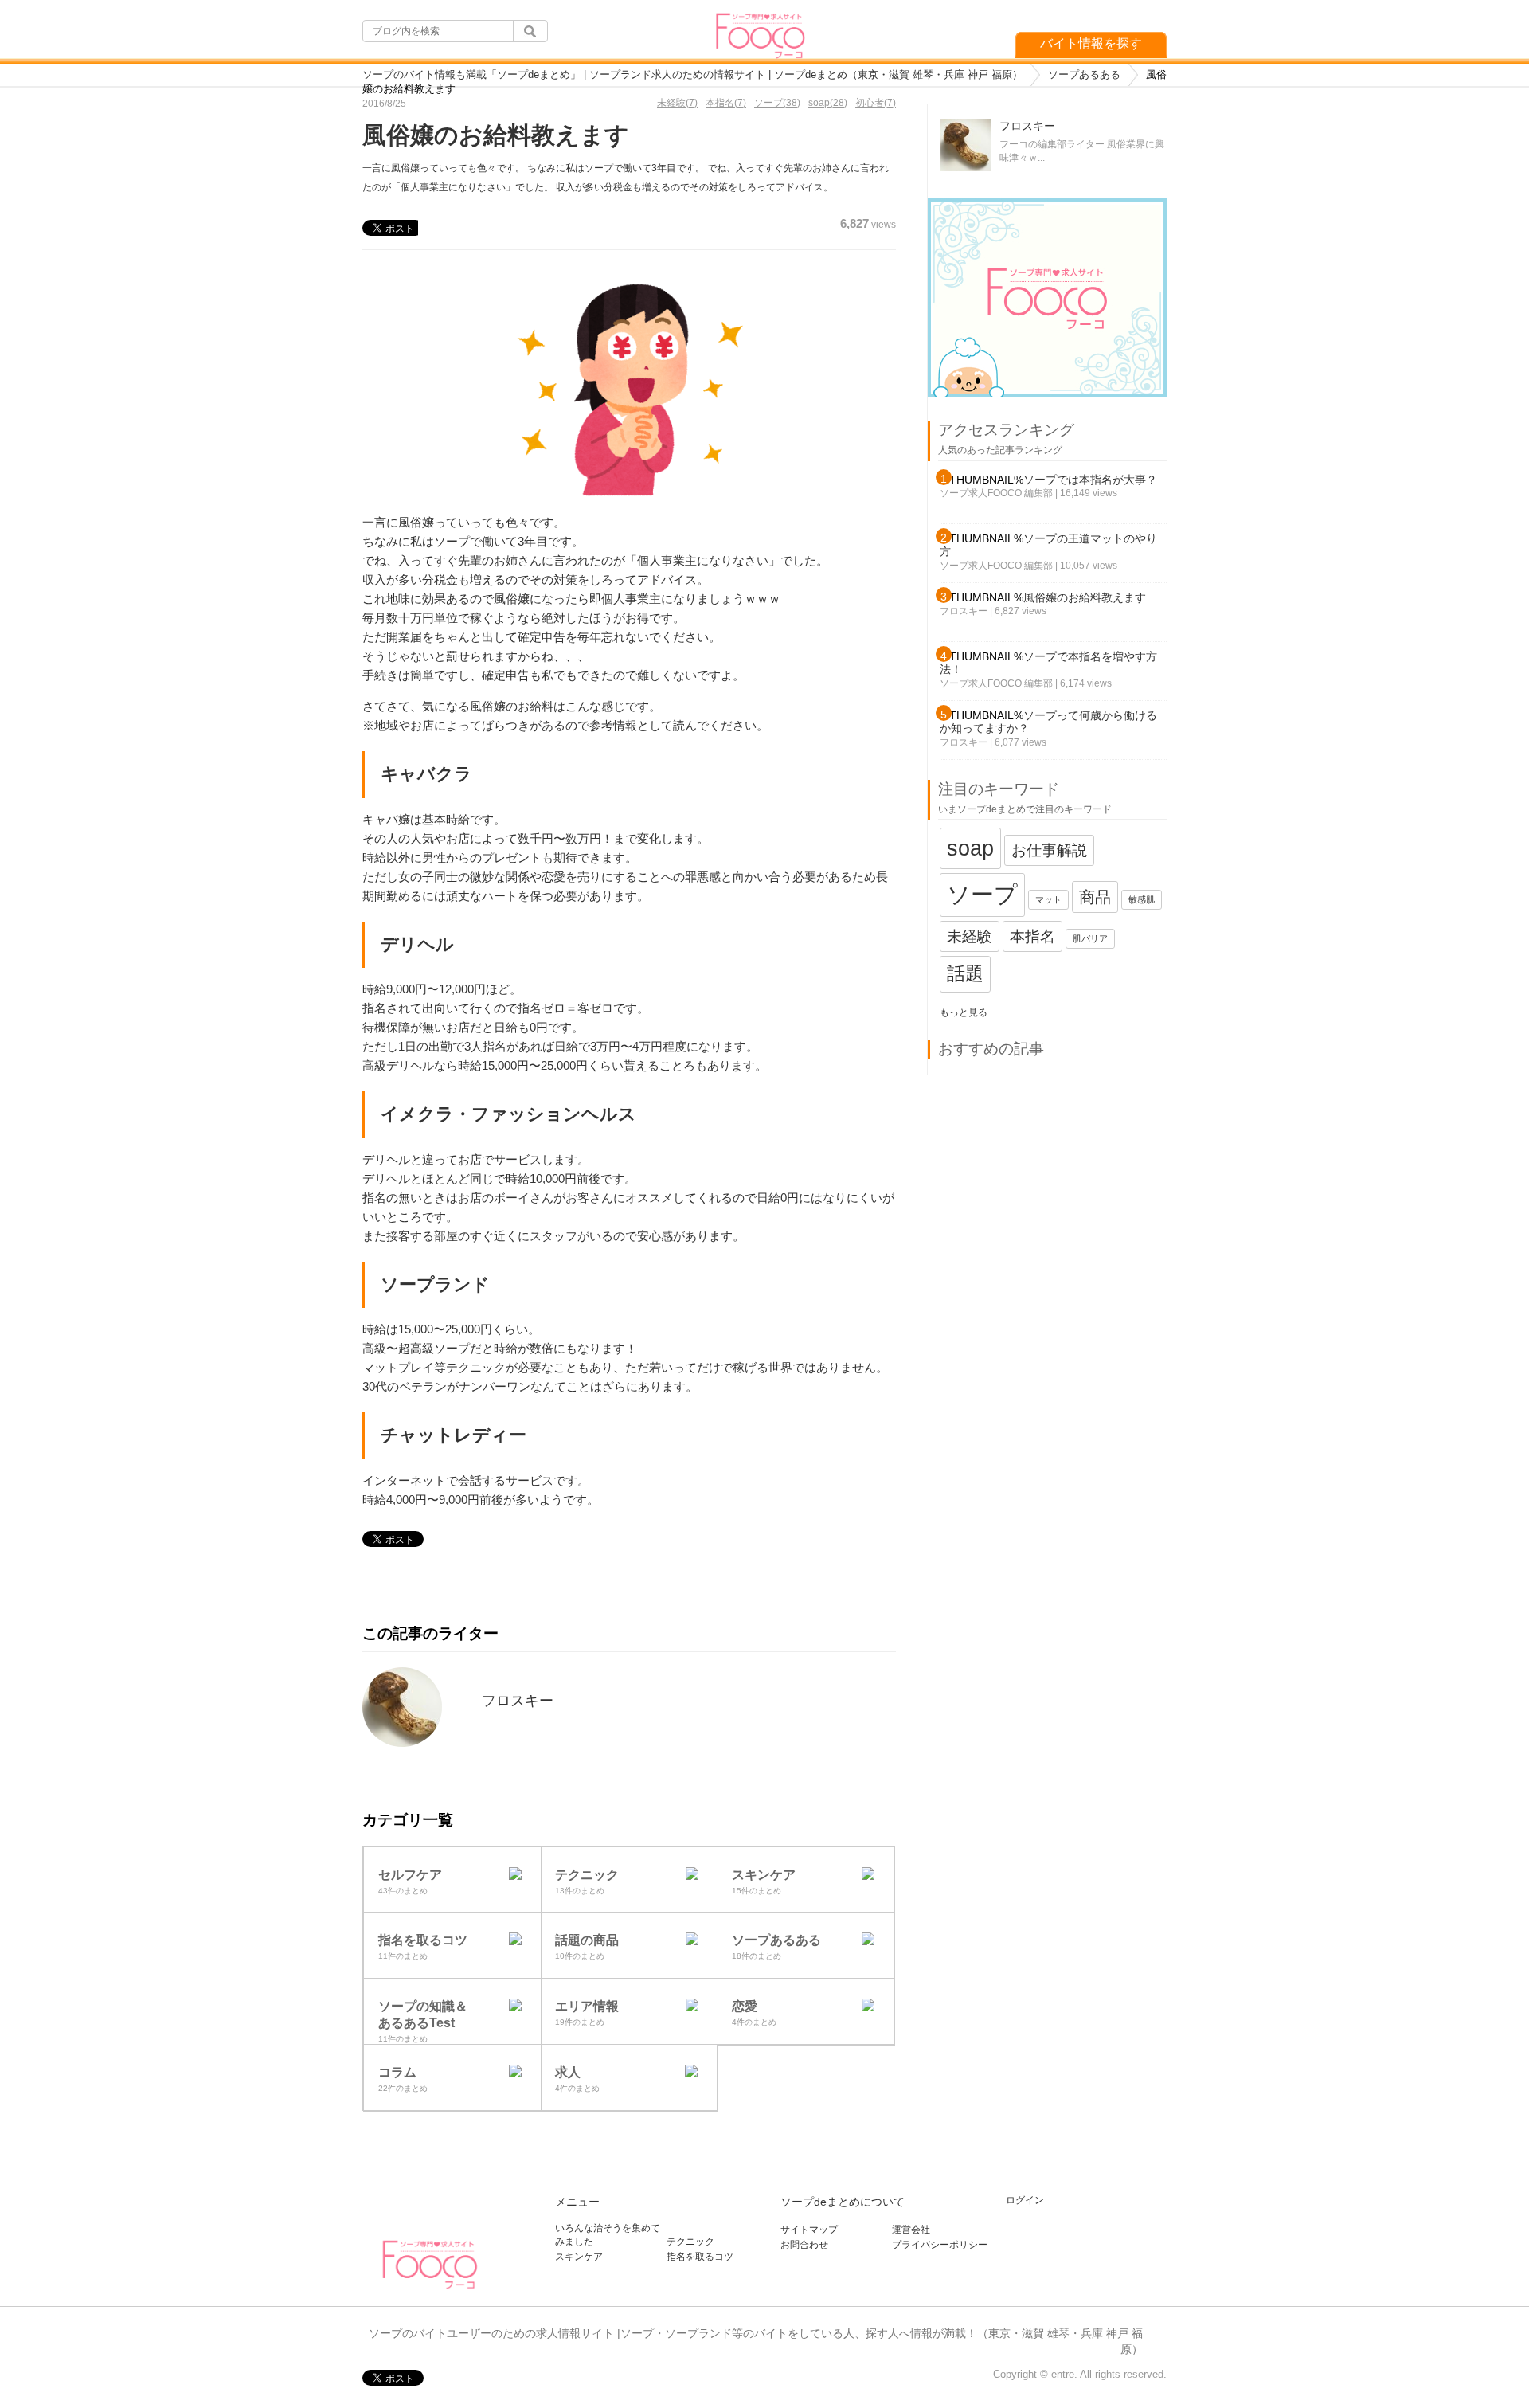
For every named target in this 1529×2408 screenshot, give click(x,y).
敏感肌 (1142, 899)
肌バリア (1090, 938)
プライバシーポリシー (940, 2245)
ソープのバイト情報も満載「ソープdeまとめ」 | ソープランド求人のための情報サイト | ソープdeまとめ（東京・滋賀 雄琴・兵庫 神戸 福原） (692, 74)
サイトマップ (809, 2230)
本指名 (1032, 936)
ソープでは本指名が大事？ (1090, 480)
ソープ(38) (777, 103)
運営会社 (911, 2230)
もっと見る (964, 1012)
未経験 (970, 936)
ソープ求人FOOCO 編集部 (996, 493)
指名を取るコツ (700, 2257)
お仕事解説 (1049, 850)
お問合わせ (804, 2245)
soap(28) (828, 103)
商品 (1095, 897)
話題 (965, 973)
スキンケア (579, 2257)
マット (1048, 899)
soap (970, 848)
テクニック (690, 2242)
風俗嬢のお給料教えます (1085, 597)
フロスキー (518, 1701)
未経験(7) (677, 103)
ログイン (1025, 2200)
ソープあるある (1084, 74)
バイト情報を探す (1091, 43)
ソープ (982, 894)
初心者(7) (876, 103)
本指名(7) (726, 103)
